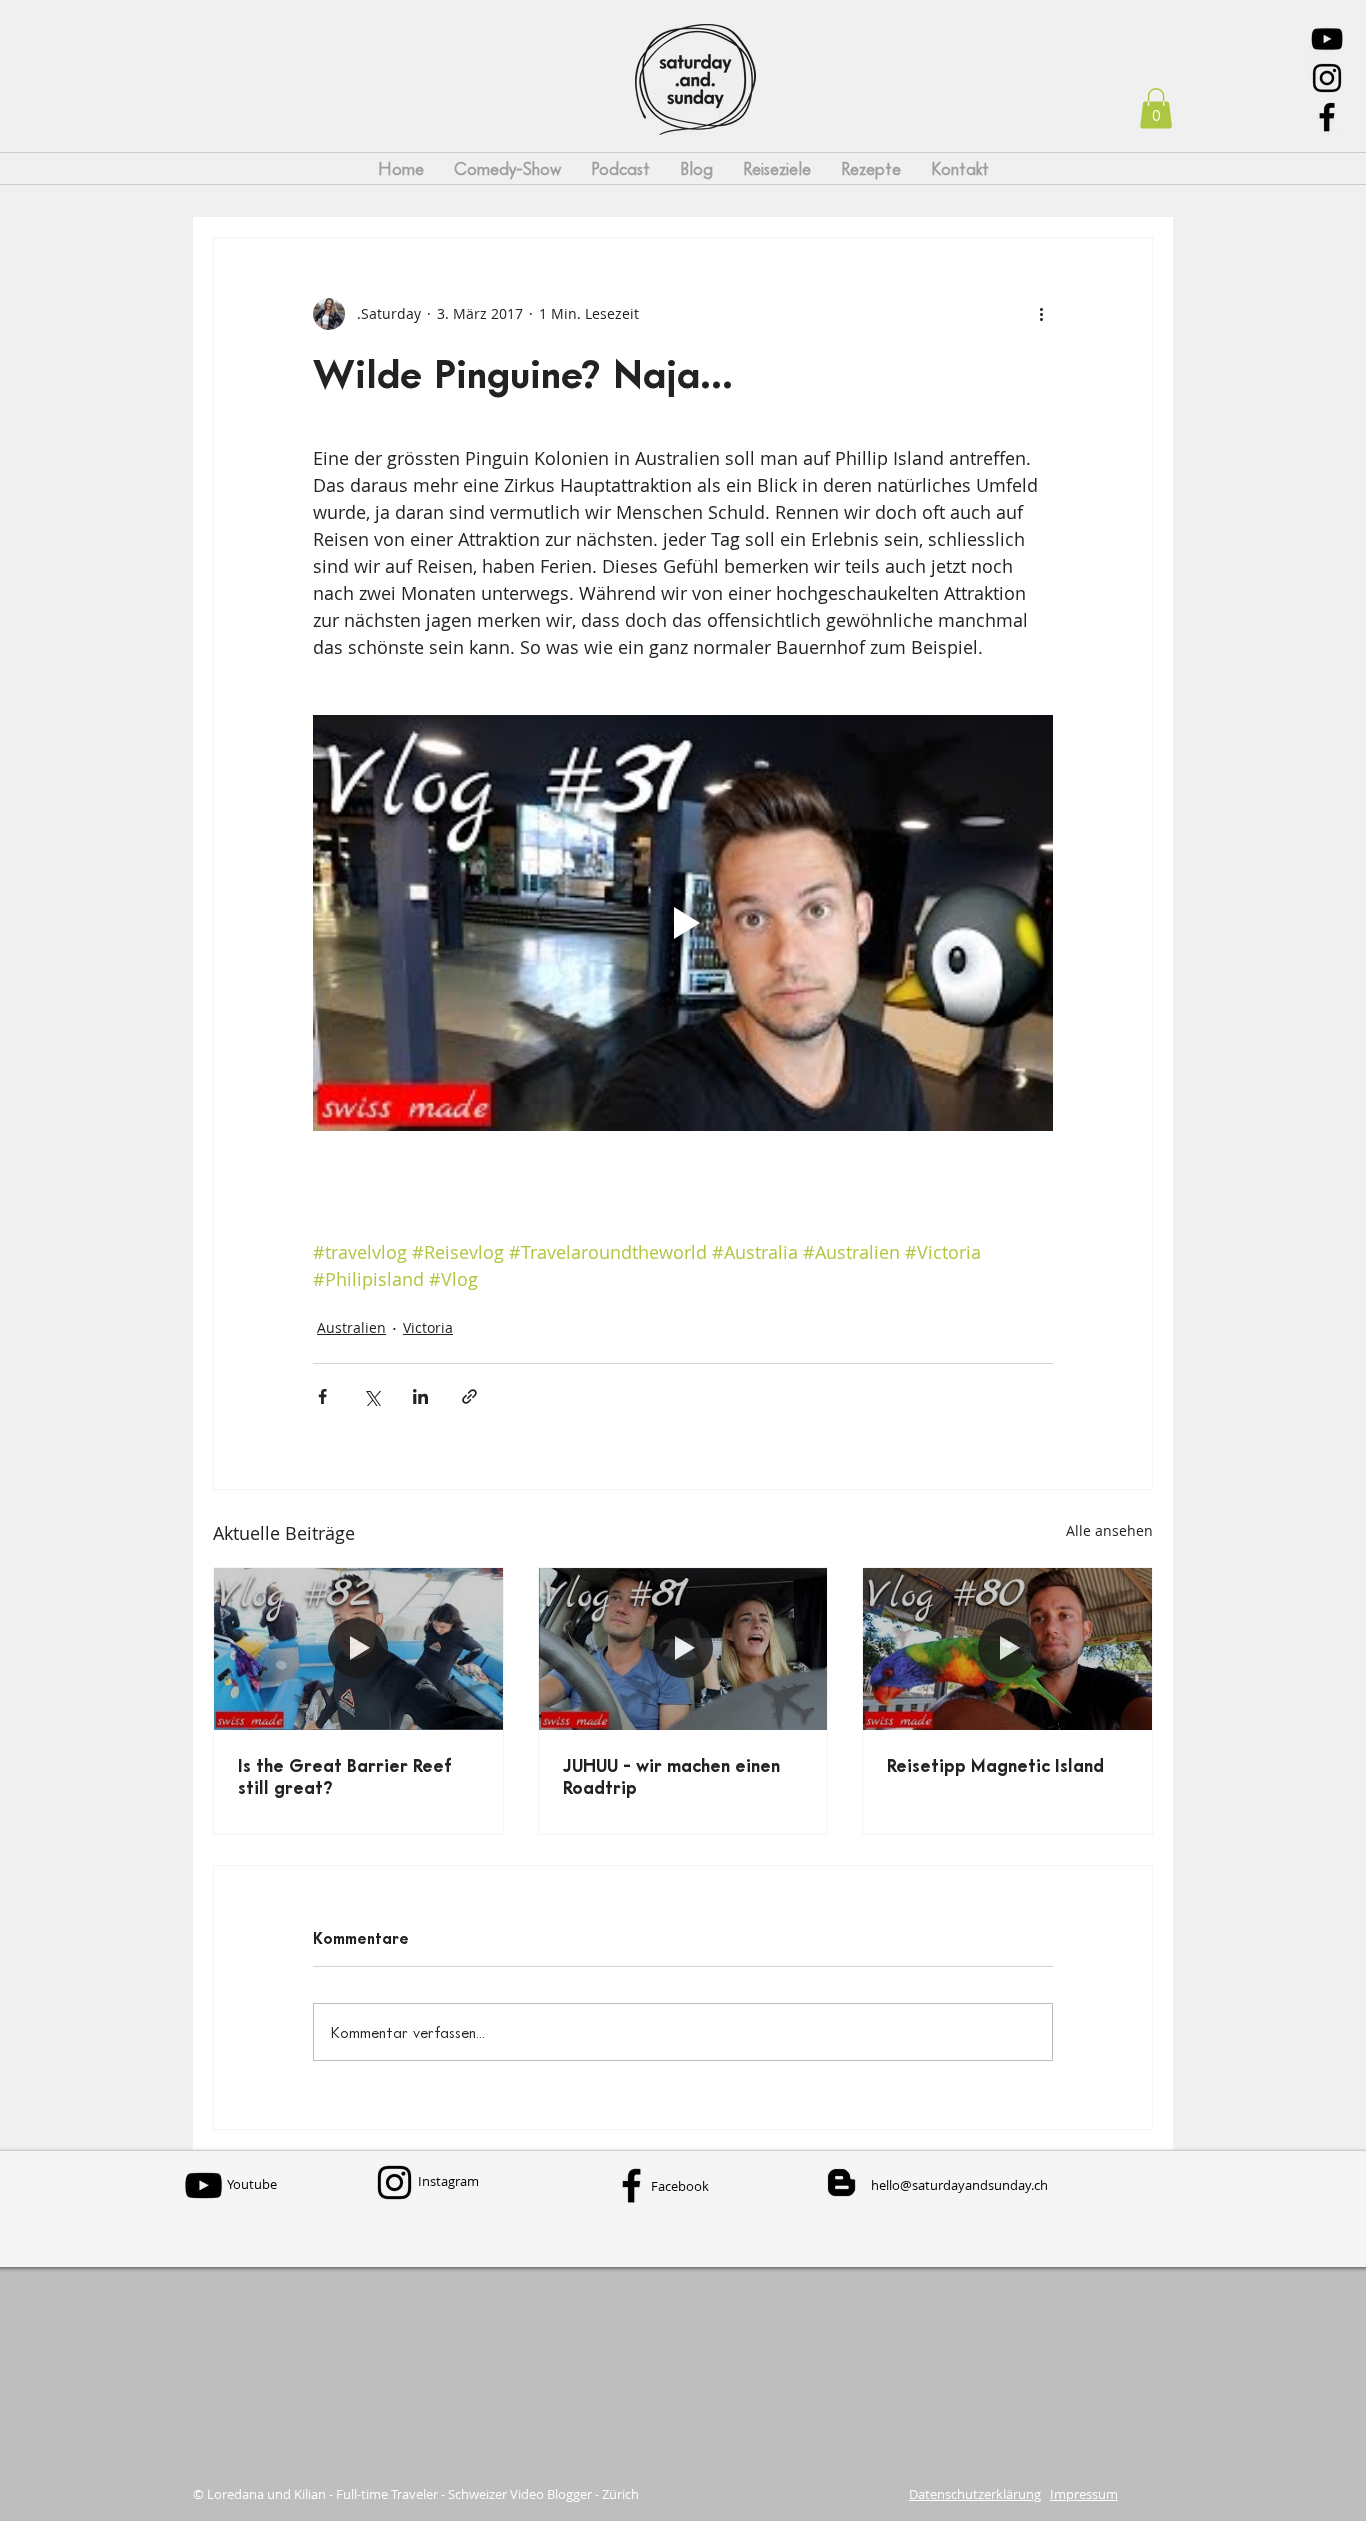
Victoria (428, 1327)
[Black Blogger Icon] (841, 2182)
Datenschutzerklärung (975, 2494)
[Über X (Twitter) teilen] (371, 1396)
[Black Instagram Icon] (1327, 78)
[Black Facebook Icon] (1327, 117)
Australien (351, 1327)
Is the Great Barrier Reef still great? (344, 1776)
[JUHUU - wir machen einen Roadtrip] (683, 1649)
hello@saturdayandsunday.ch (959, 2185)
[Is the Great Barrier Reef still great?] (358, 1649)
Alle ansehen (1109, 1530)
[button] (1156, 108)
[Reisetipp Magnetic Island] (1007, 1649)
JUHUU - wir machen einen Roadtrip (671, 1776)
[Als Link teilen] (469, 1396)
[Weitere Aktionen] (1041, 314)
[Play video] (683, 923)
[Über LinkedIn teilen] (420, 1396)
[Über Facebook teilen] (322, 1396)
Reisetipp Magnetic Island (995, 1765)
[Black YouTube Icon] (1327, 39)
